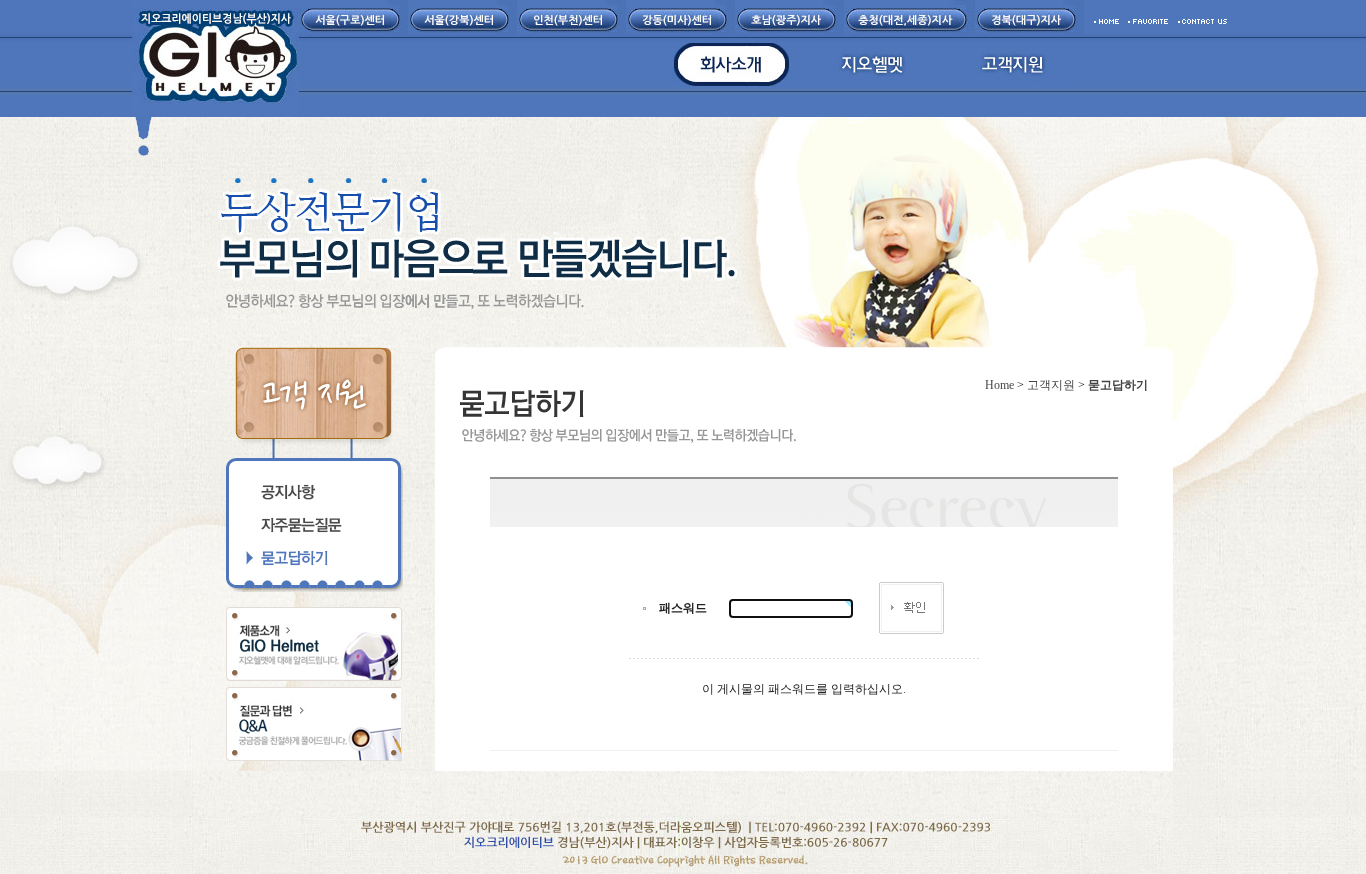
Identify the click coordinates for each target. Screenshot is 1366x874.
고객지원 (1051, 385)
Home (999, 385)
